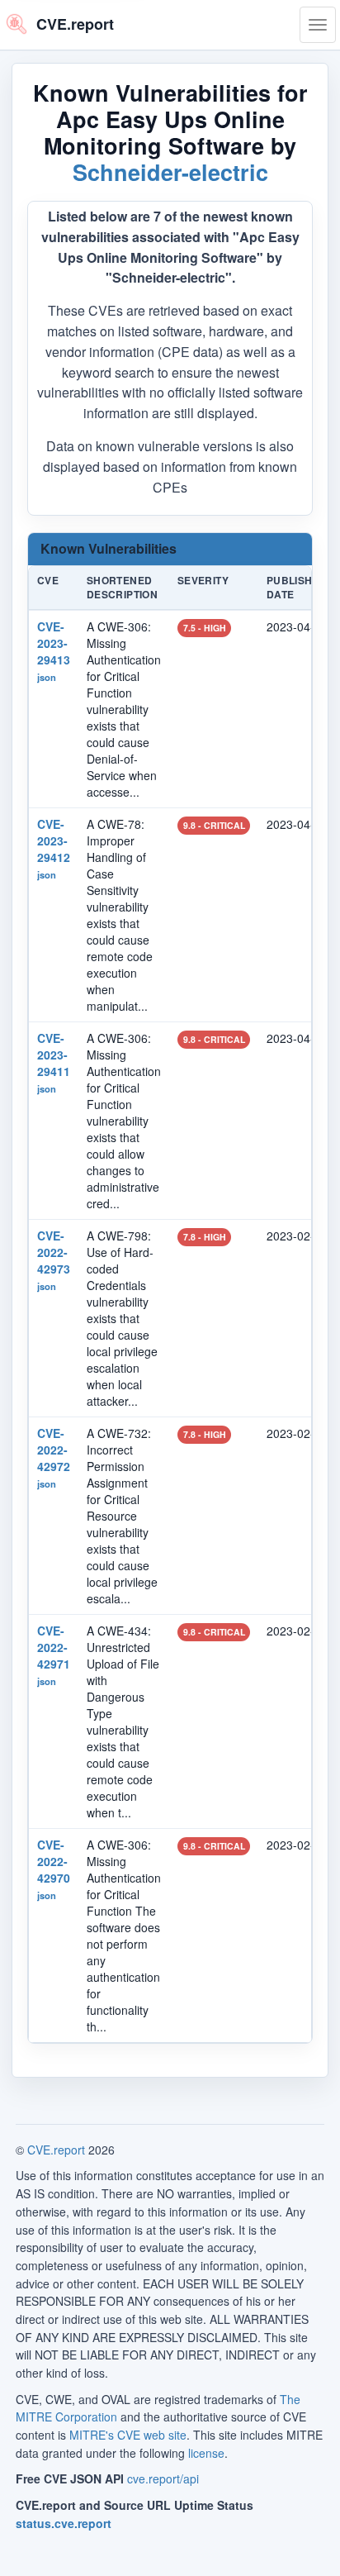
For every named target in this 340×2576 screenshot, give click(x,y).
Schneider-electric (170, 172)
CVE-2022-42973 (54, 1252)
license (206, 2453)
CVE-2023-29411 (54, 1055)
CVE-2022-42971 (54, 1647)
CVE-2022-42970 (54, 1861)
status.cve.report (64, 2523)
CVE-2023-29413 (54, 643)
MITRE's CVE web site (128, 2435)
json (47, 677)
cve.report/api (163, 2478)
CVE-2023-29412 (54, 840)
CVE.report (56, 2150)
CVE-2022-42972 (54, 1450)
